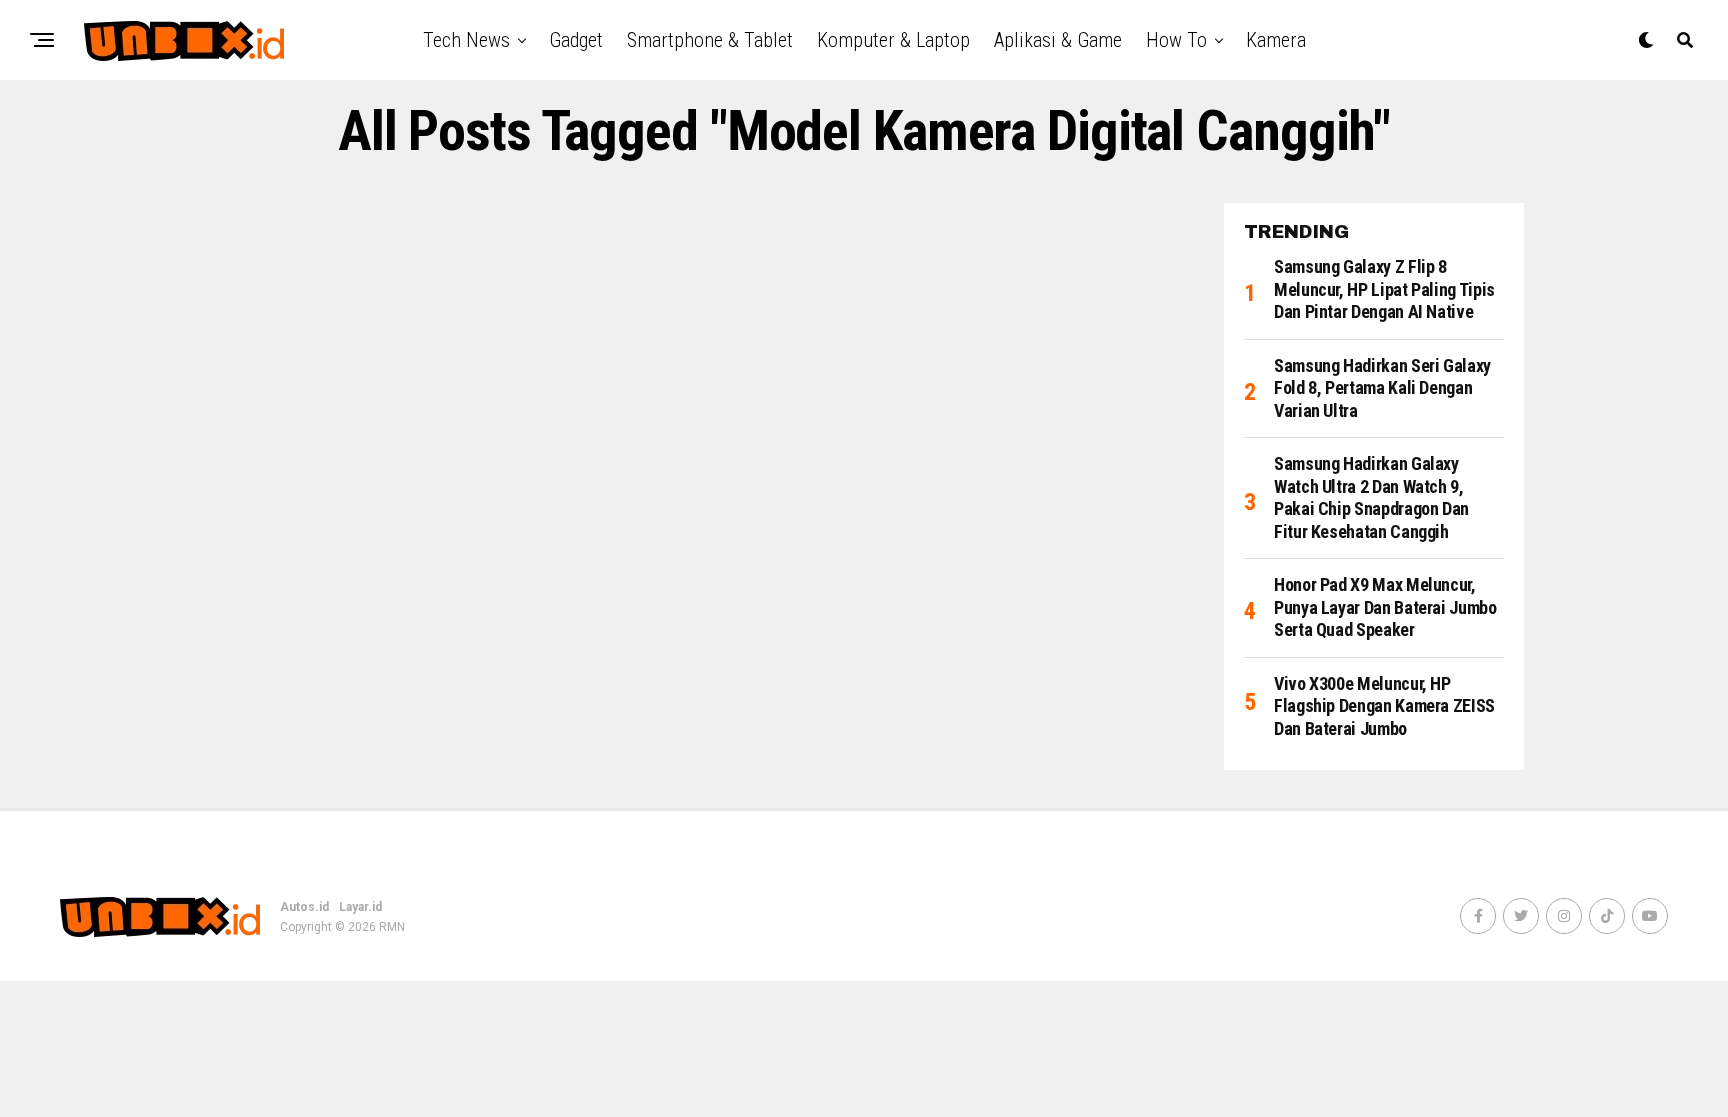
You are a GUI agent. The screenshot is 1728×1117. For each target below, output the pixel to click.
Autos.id (304, 907)
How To (1176, 40)
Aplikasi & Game (1058, 40)
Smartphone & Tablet (710, 40)
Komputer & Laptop (893, 40)
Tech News (466, 40)
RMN (392, 927)
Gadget (576, 40)
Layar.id (360, 907)
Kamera (1276, 40)
